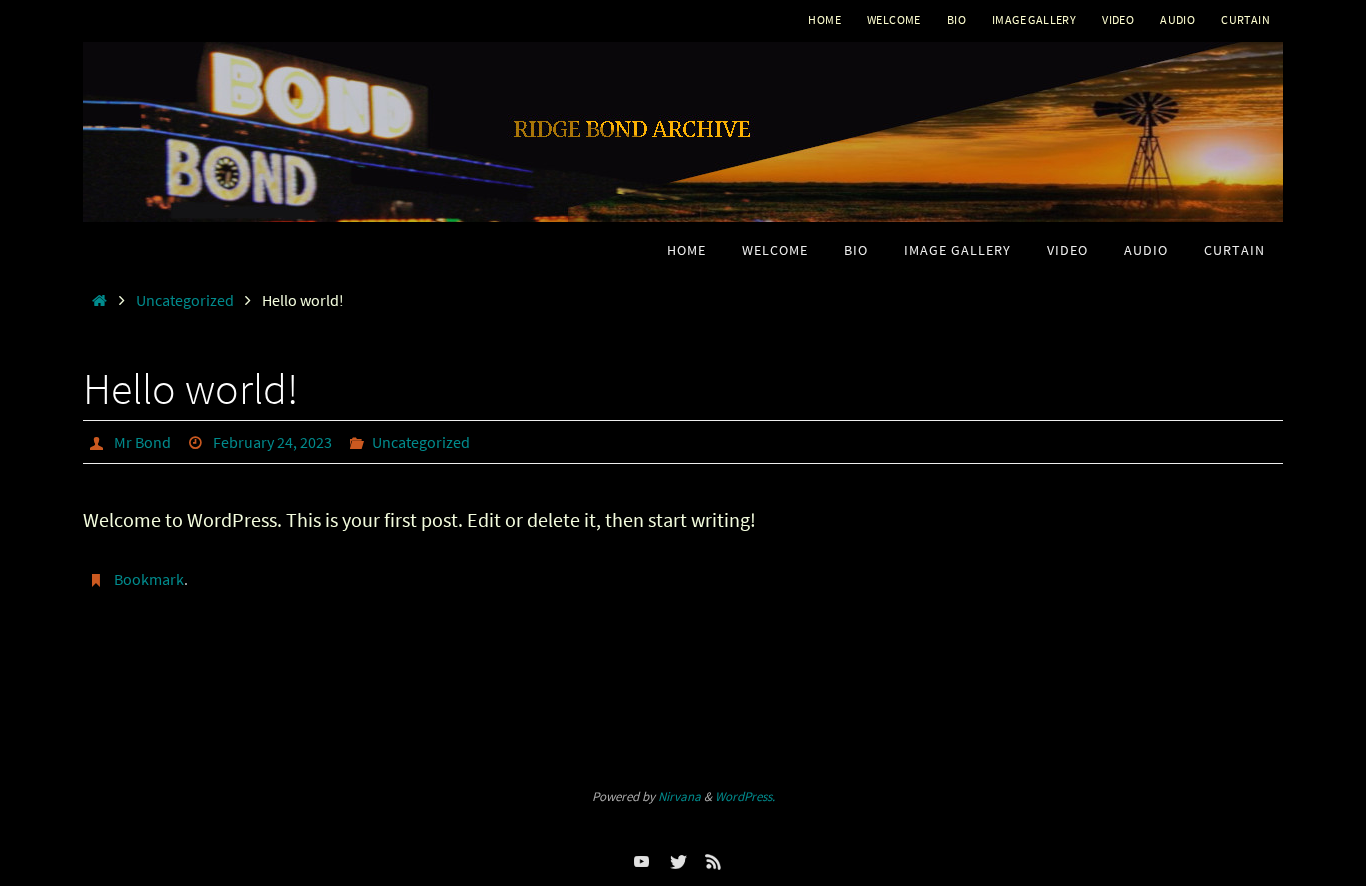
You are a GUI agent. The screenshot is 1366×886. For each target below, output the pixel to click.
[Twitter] (678, 861)
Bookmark (149, 579)
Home (824, 19)
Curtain (1245, 19)
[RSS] (714, 861)
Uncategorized (185, 300)
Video (1118, 19)
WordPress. (745, 796)
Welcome (894, 19)
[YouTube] (642, 861)
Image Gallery (1034, 19)
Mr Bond (142, 442)
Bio (956, 19)
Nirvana (679, 796)
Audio (1177, 19)
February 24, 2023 (272, 442)
